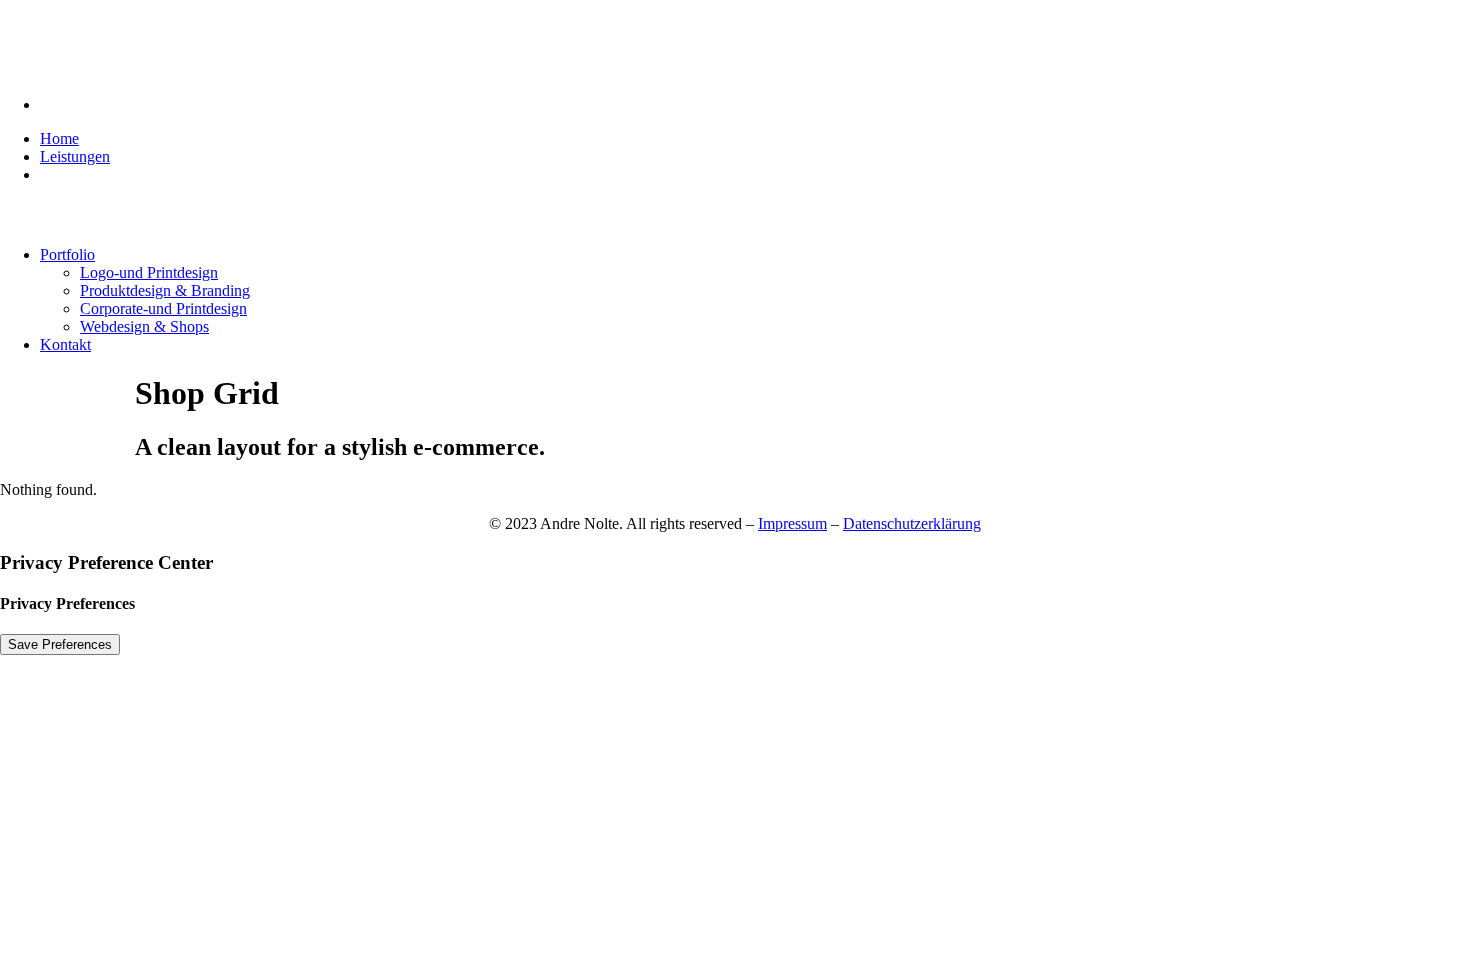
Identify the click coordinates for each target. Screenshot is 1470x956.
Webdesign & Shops (144, 326)
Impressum (792, 523)
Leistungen (75, 156)
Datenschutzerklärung (912, 523)
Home (59, 138)
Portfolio (67, 254)
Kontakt (65, 344)
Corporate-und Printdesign (163, 308)
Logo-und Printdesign (149, 272)
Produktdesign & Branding (165, 290)
